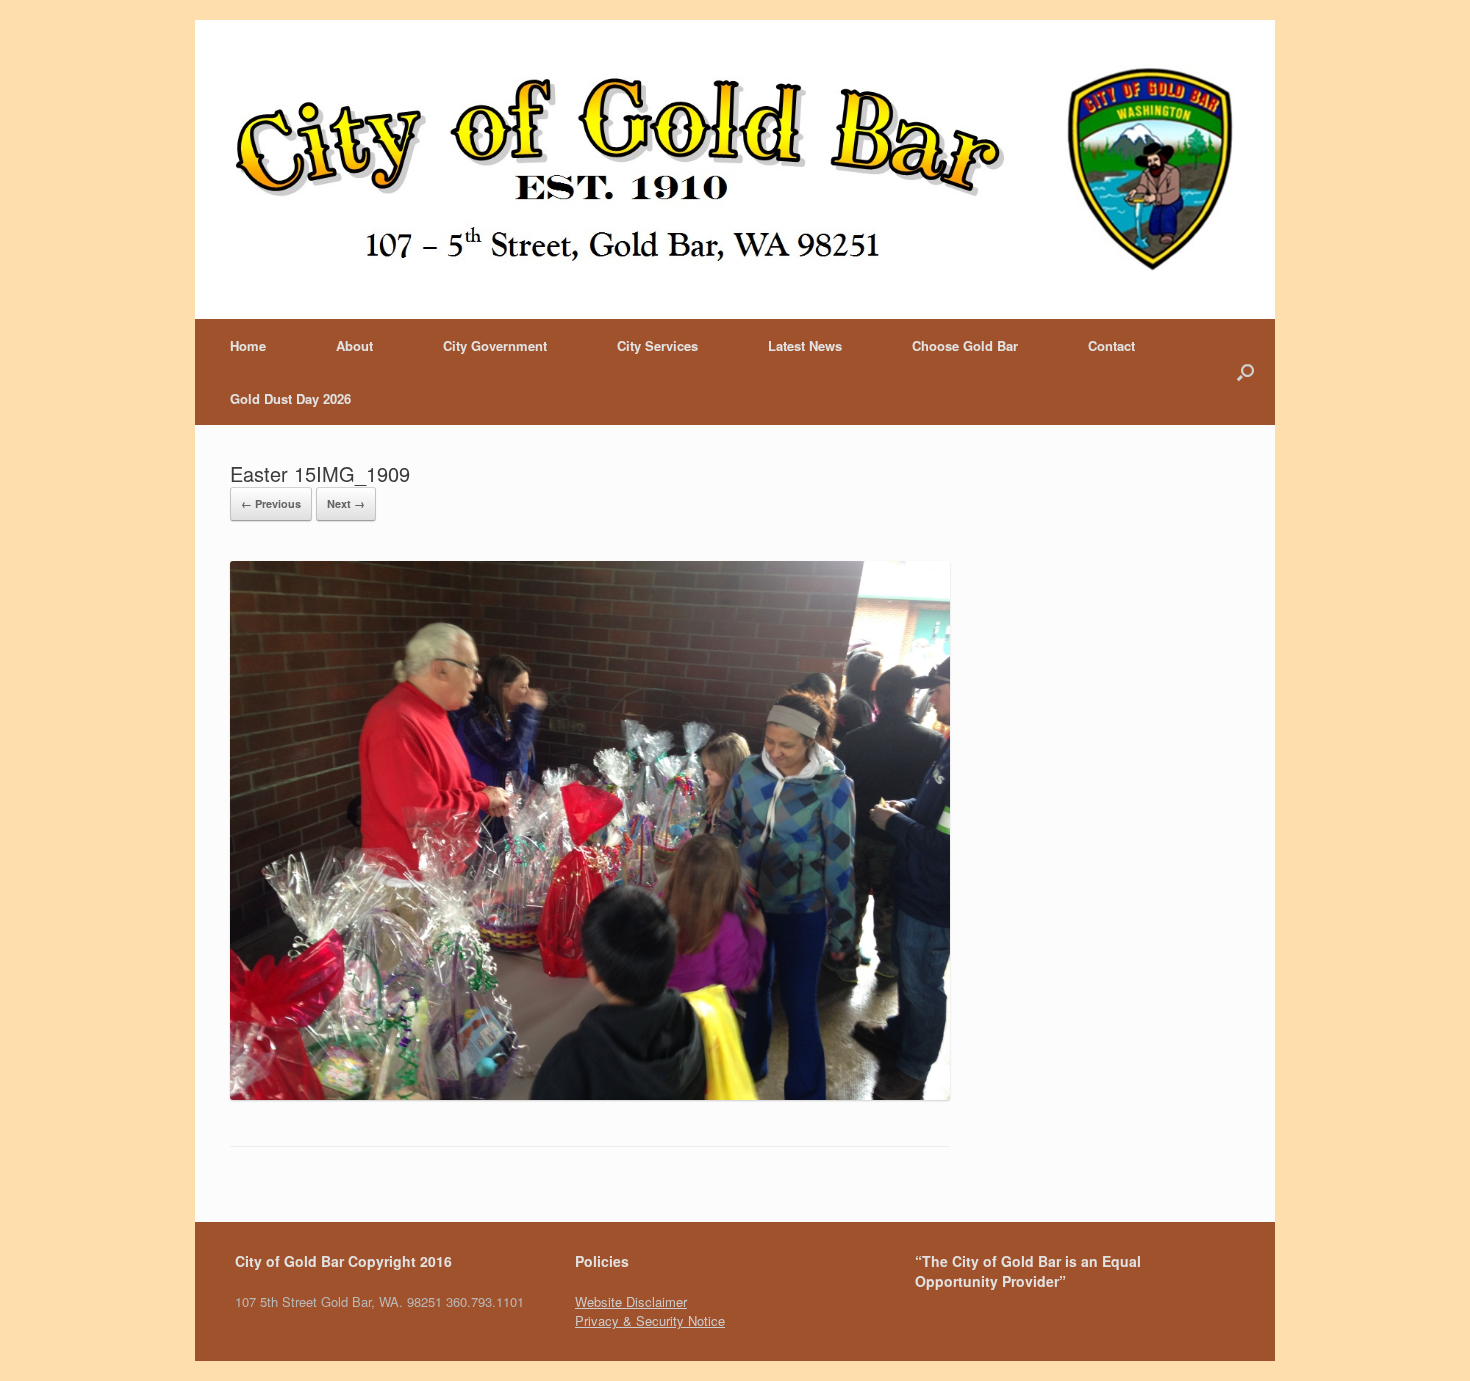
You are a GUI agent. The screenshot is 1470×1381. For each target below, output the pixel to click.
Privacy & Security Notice (650, 1320)
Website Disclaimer (631, 1301)
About (354, 345)
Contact (1111, 345)
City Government (495, 345)
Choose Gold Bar (965, 345)
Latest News (805, 345)
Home (248, 345)
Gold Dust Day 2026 (290, 398)
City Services (657, 345)
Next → (346, 503)
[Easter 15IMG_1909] (590, 1094)
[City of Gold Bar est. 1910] (735, 169)
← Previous (271, 503)
